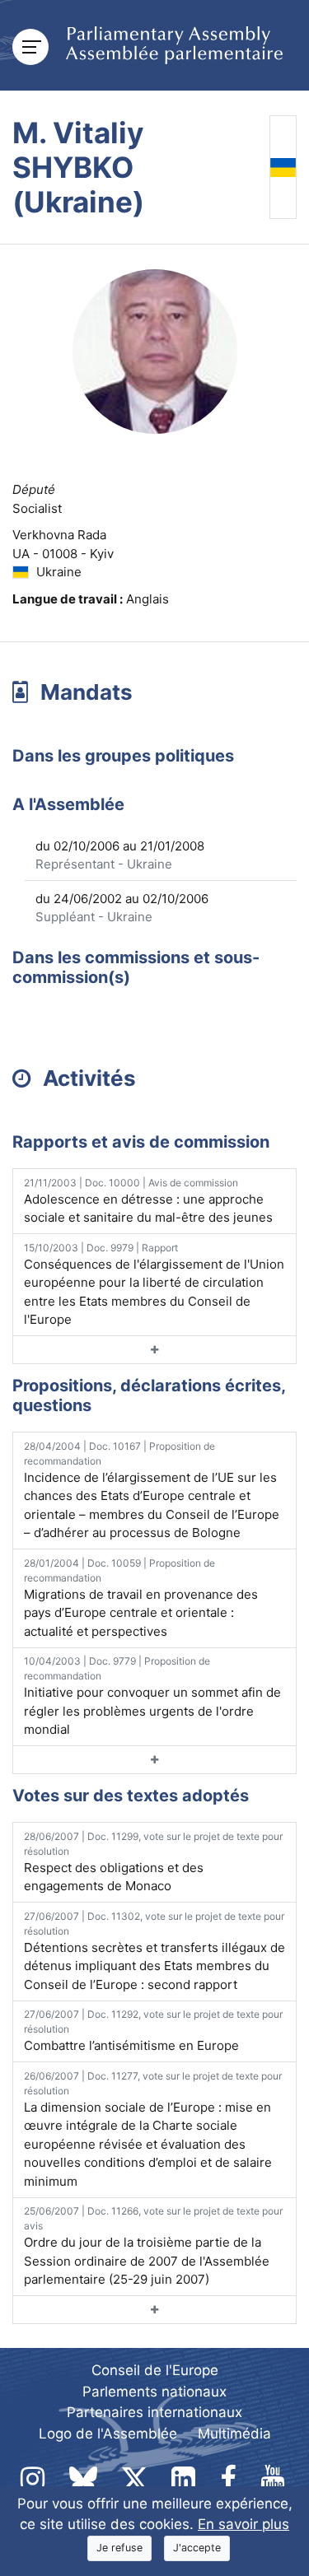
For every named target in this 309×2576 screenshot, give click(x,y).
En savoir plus (243, 2524)
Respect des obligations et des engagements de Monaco (153, 1862)
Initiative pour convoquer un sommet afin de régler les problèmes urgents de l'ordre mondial (152, 1696)
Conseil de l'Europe (155, 2370)
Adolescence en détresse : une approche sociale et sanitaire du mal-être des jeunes (148, 1201)
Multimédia (234, 2434)
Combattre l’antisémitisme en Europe (153, 2031)
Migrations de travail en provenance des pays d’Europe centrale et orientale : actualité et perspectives (141, 1598)
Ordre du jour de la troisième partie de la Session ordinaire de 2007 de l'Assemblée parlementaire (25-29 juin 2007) (153, 2246)
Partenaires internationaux (154, 2412)
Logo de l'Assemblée (108, 2434)
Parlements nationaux (154, 2392)
